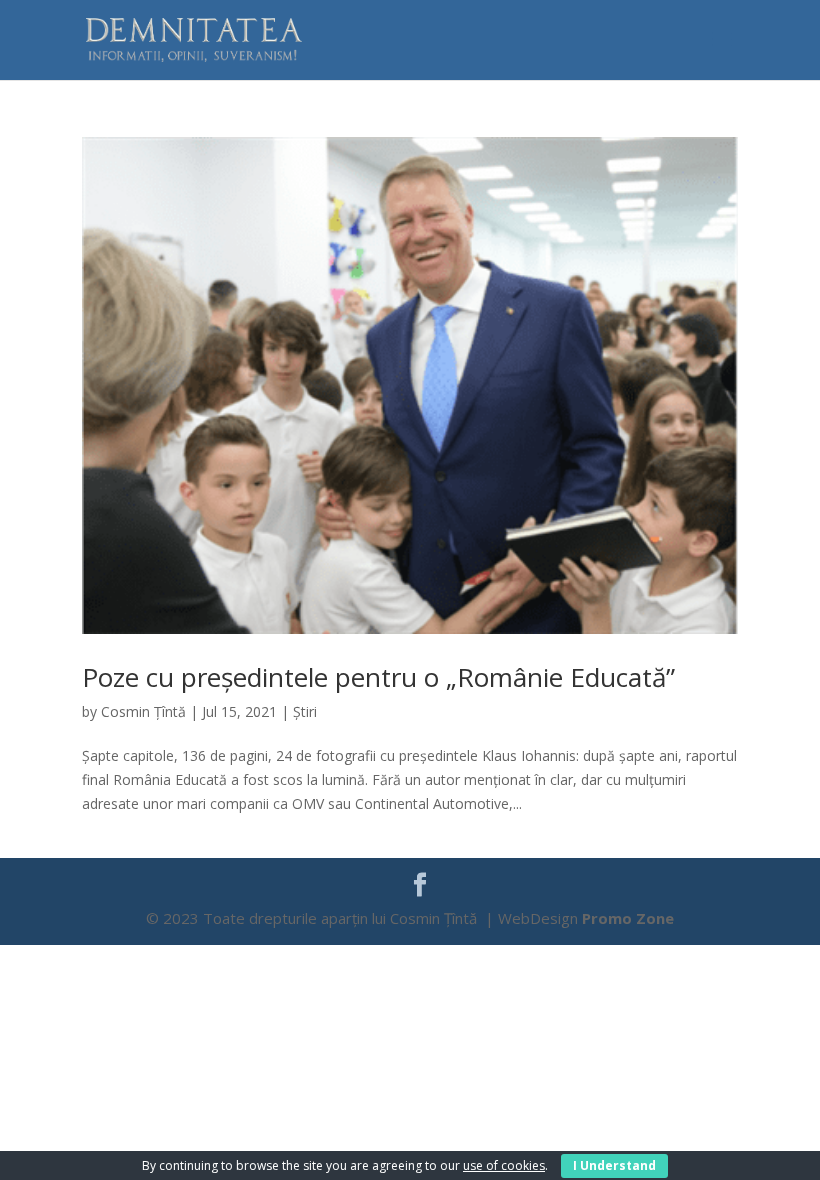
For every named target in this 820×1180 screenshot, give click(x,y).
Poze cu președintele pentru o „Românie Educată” (378, 677)
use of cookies (504, 1165)
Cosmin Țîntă (143, 711)
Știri (305, 711)
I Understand (614, 1165)
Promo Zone (628, 918)
